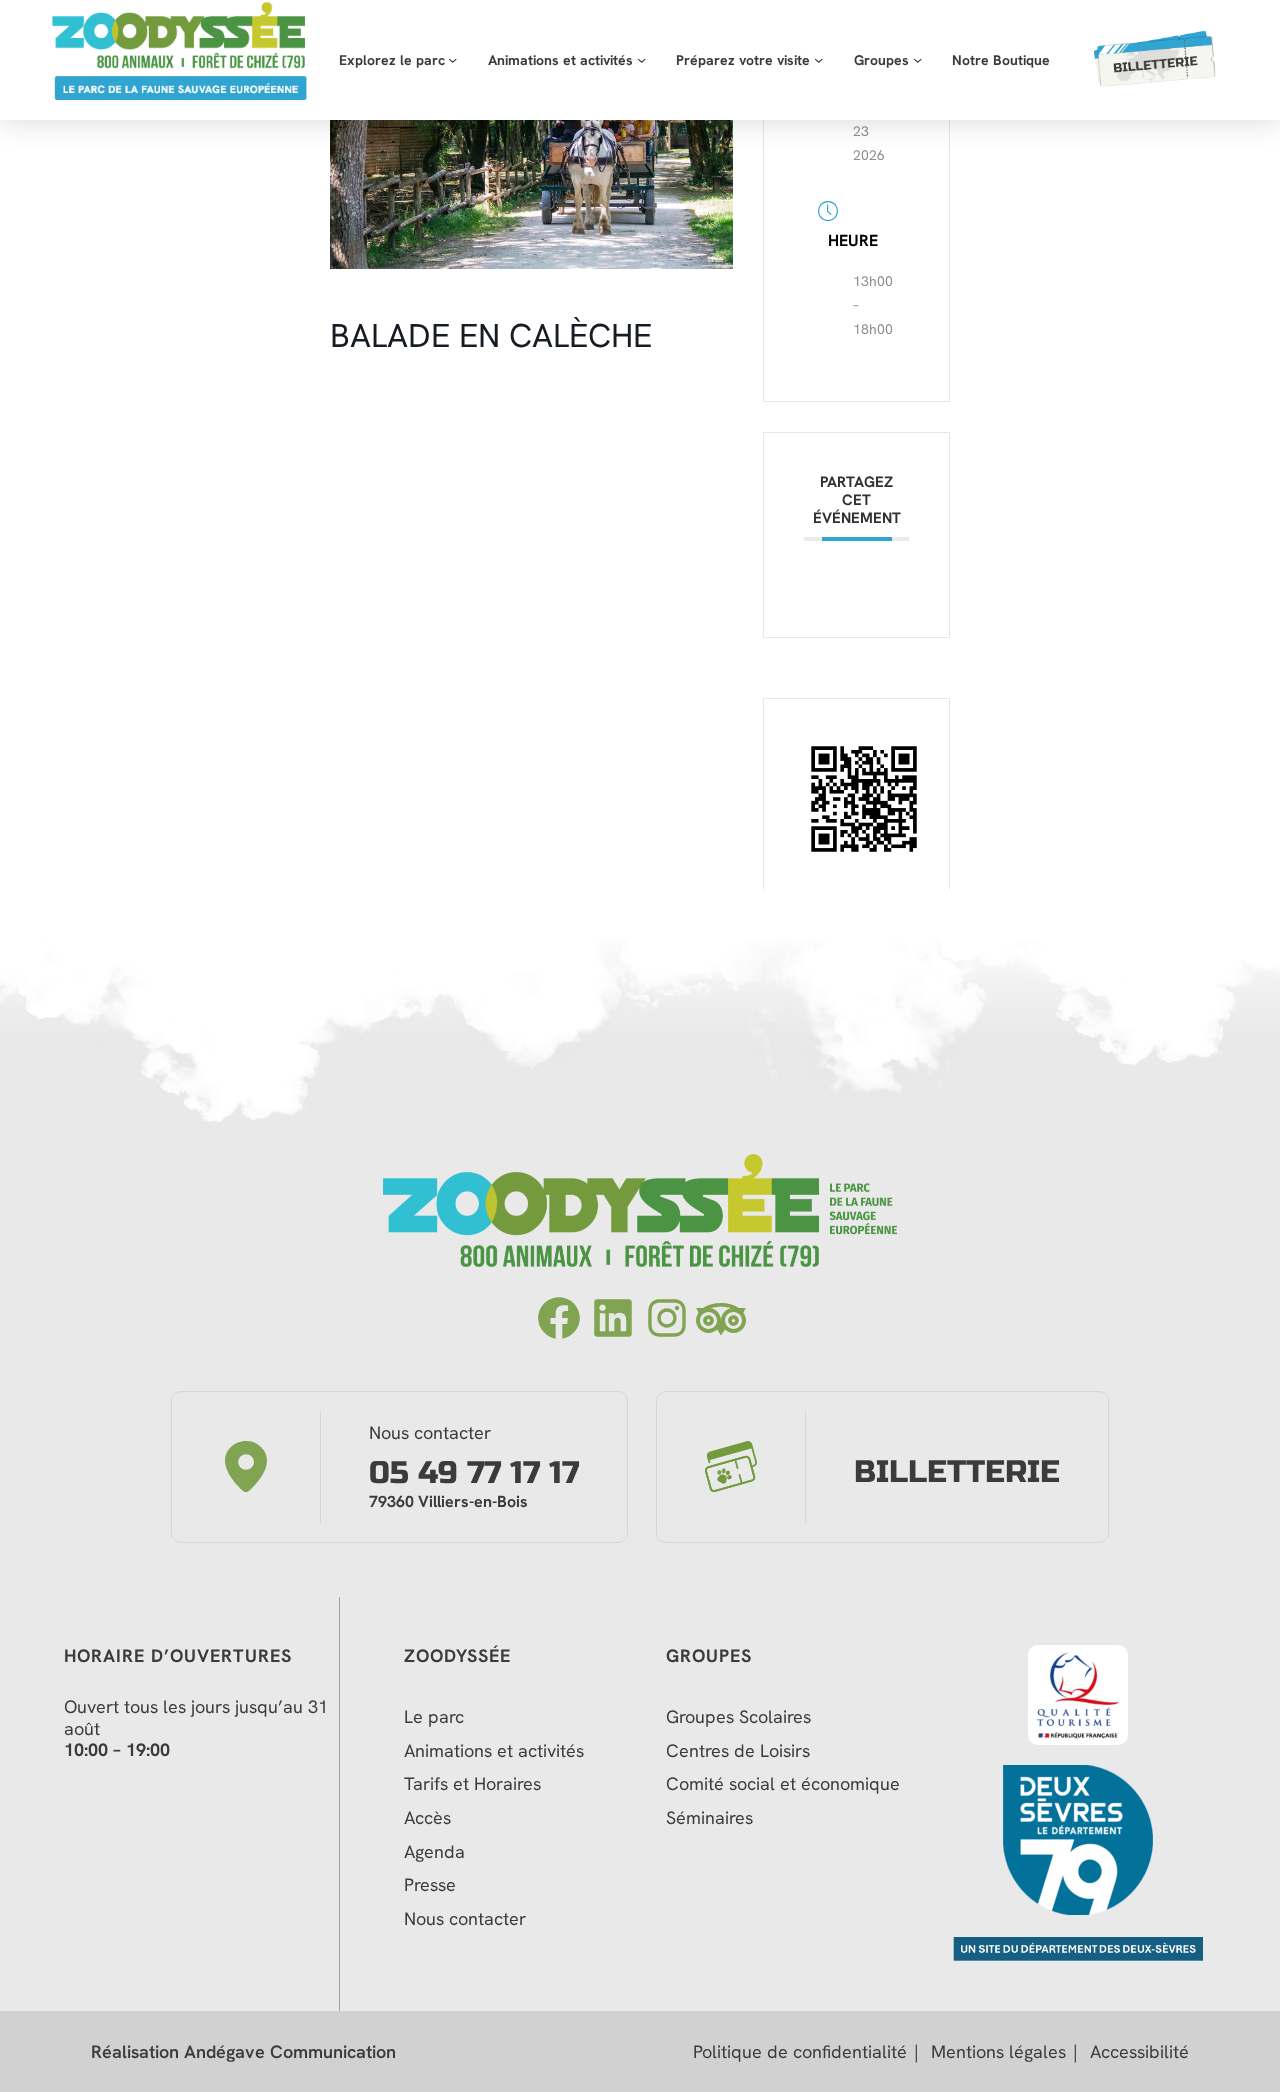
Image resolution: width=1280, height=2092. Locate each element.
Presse (430, 1885)
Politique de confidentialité (800, 2052)
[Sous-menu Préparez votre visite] (818, 59)
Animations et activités (494, 1751)
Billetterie (957, 1472)
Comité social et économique (785, 1784)
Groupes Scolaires (738, 1717)
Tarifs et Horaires (472, 1784)
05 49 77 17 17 (474, 1473)
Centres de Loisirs (738, 1751)
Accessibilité (1139, 2052)
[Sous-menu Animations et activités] (641, 59)
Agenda (434, 1852)
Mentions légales (998, 2052)
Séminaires (709, 1818)
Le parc (434, 1717)
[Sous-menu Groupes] (917, 59)
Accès (427, 1818)
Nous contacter (465, 1919)
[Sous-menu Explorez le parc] (452, 59)
